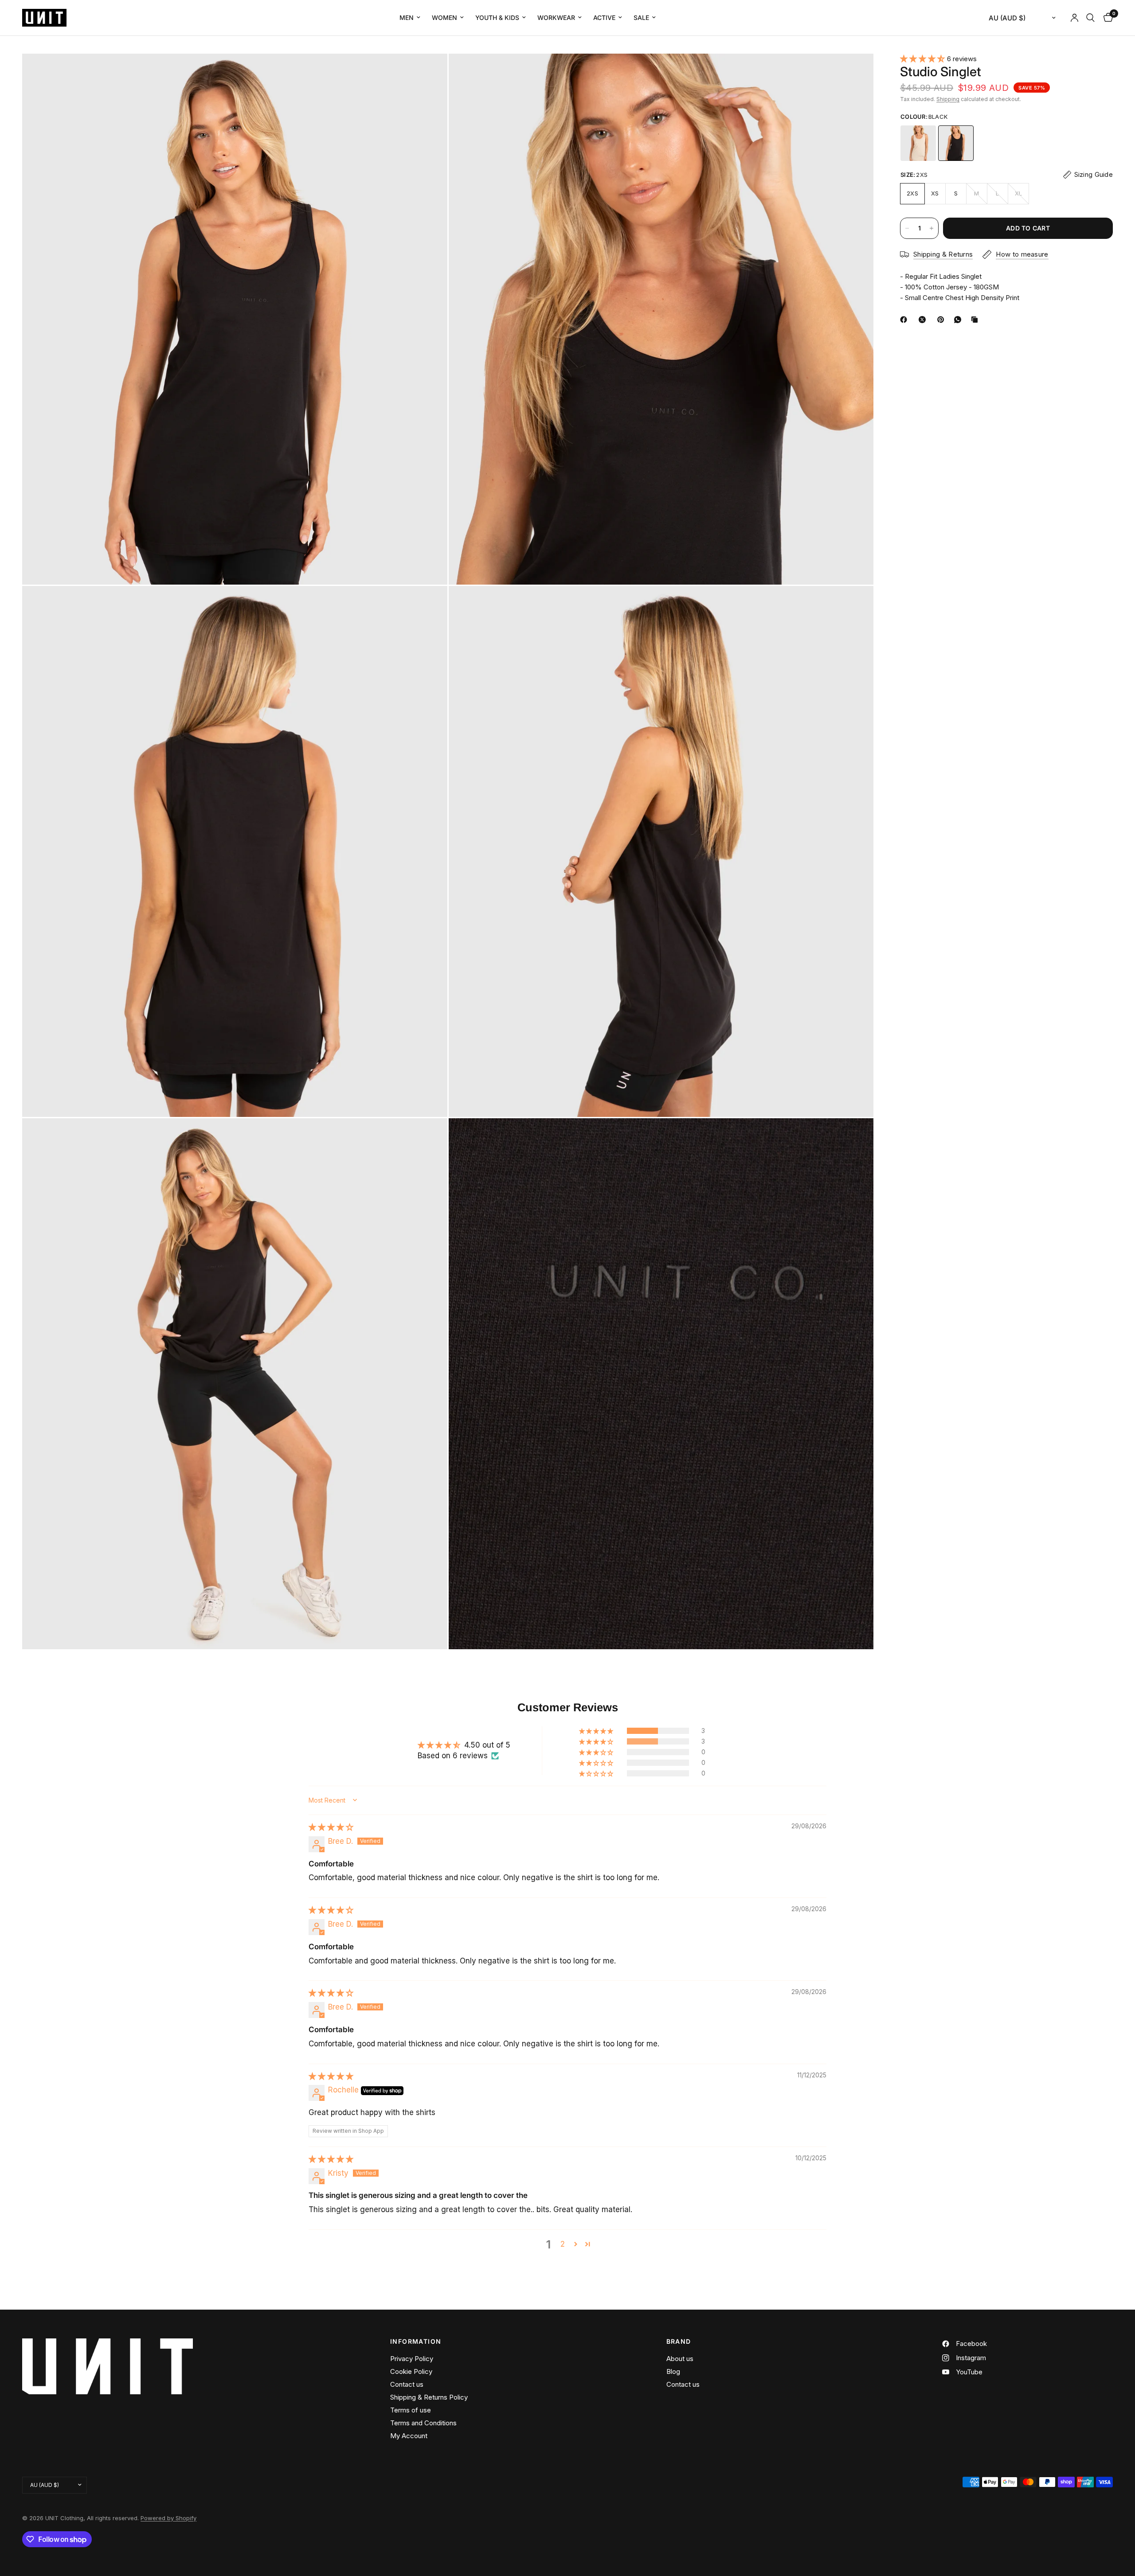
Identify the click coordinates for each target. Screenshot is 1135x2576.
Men (407, 18)
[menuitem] (410, 18)
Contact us (407, 2384)
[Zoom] (429, 72)
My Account (409, 2436)
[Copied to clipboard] (976, 320)
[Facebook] (905, 320)
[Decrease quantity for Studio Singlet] (907, 228)
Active (604, 18)
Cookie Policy (411, 2371)
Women (444, 18)
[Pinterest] (943, 320)
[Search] (1090, 18)
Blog (673, 2371)
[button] (924, 59)
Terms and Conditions (423, 2423)
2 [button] (563, 2244)
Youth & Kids (497, 18)
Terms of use (411, 2410)
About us (680, 2359)
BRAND (679, 2342)
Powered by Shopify (168, 2518)
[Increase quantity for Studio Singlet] (931, 228)
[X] (924, 320)
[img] (331, 1827)
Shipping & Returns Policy (429, 2397)
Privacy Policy (412, 2359)
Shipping (948, 99)
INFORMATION (416, 2342)
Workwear (556, 18)
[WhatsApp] (959, 320)
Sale (641, 18)
